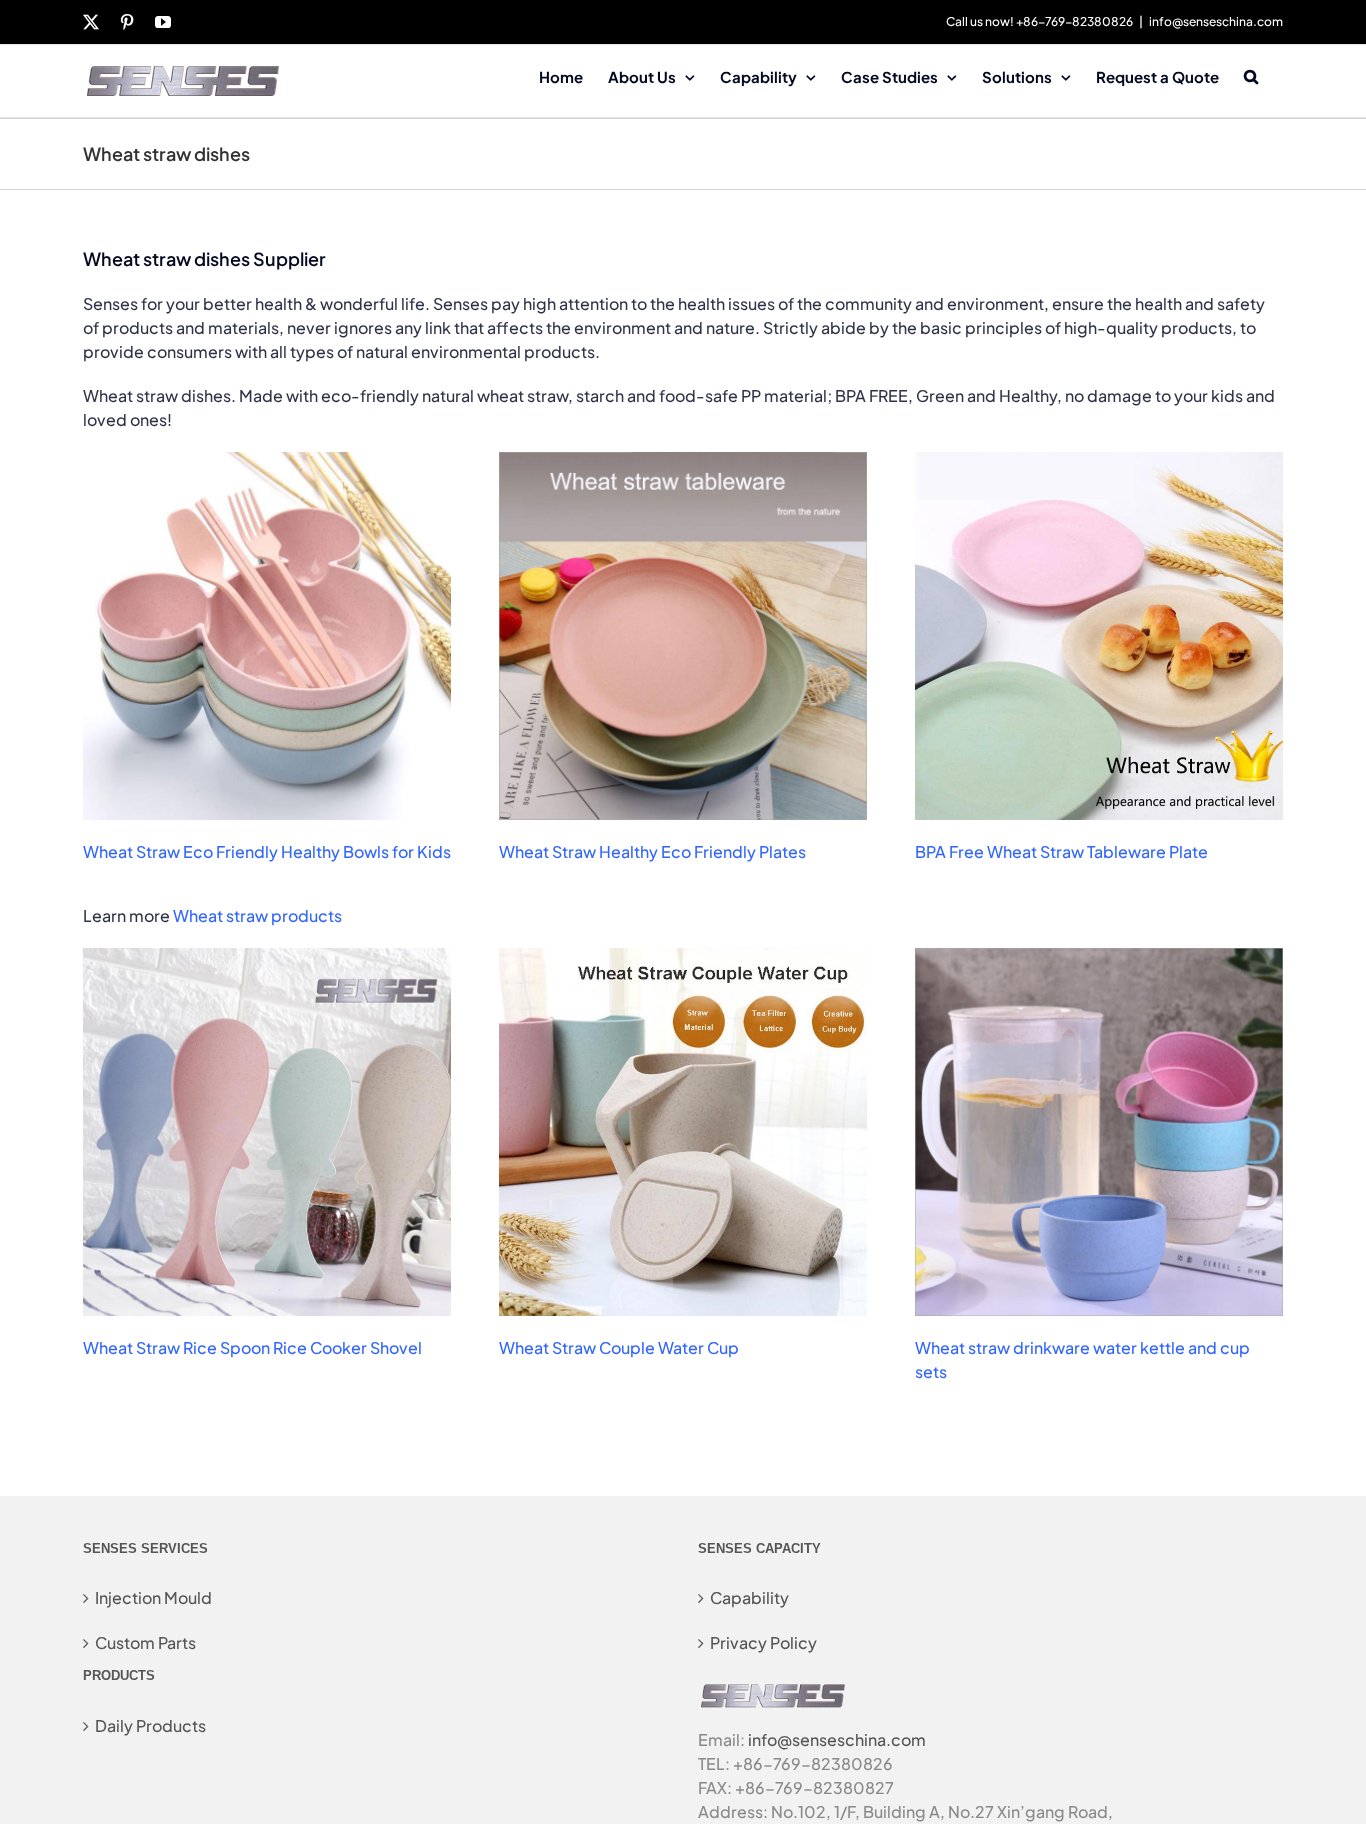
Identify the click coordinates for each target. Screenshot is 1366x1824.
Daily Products (150, 1725)
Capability (749, 1597)
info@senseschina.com (1216, 21)
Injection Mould (153, 1597)
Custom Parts (145, 1642)
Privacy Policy (763, 1642)
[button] (1251, 75)
